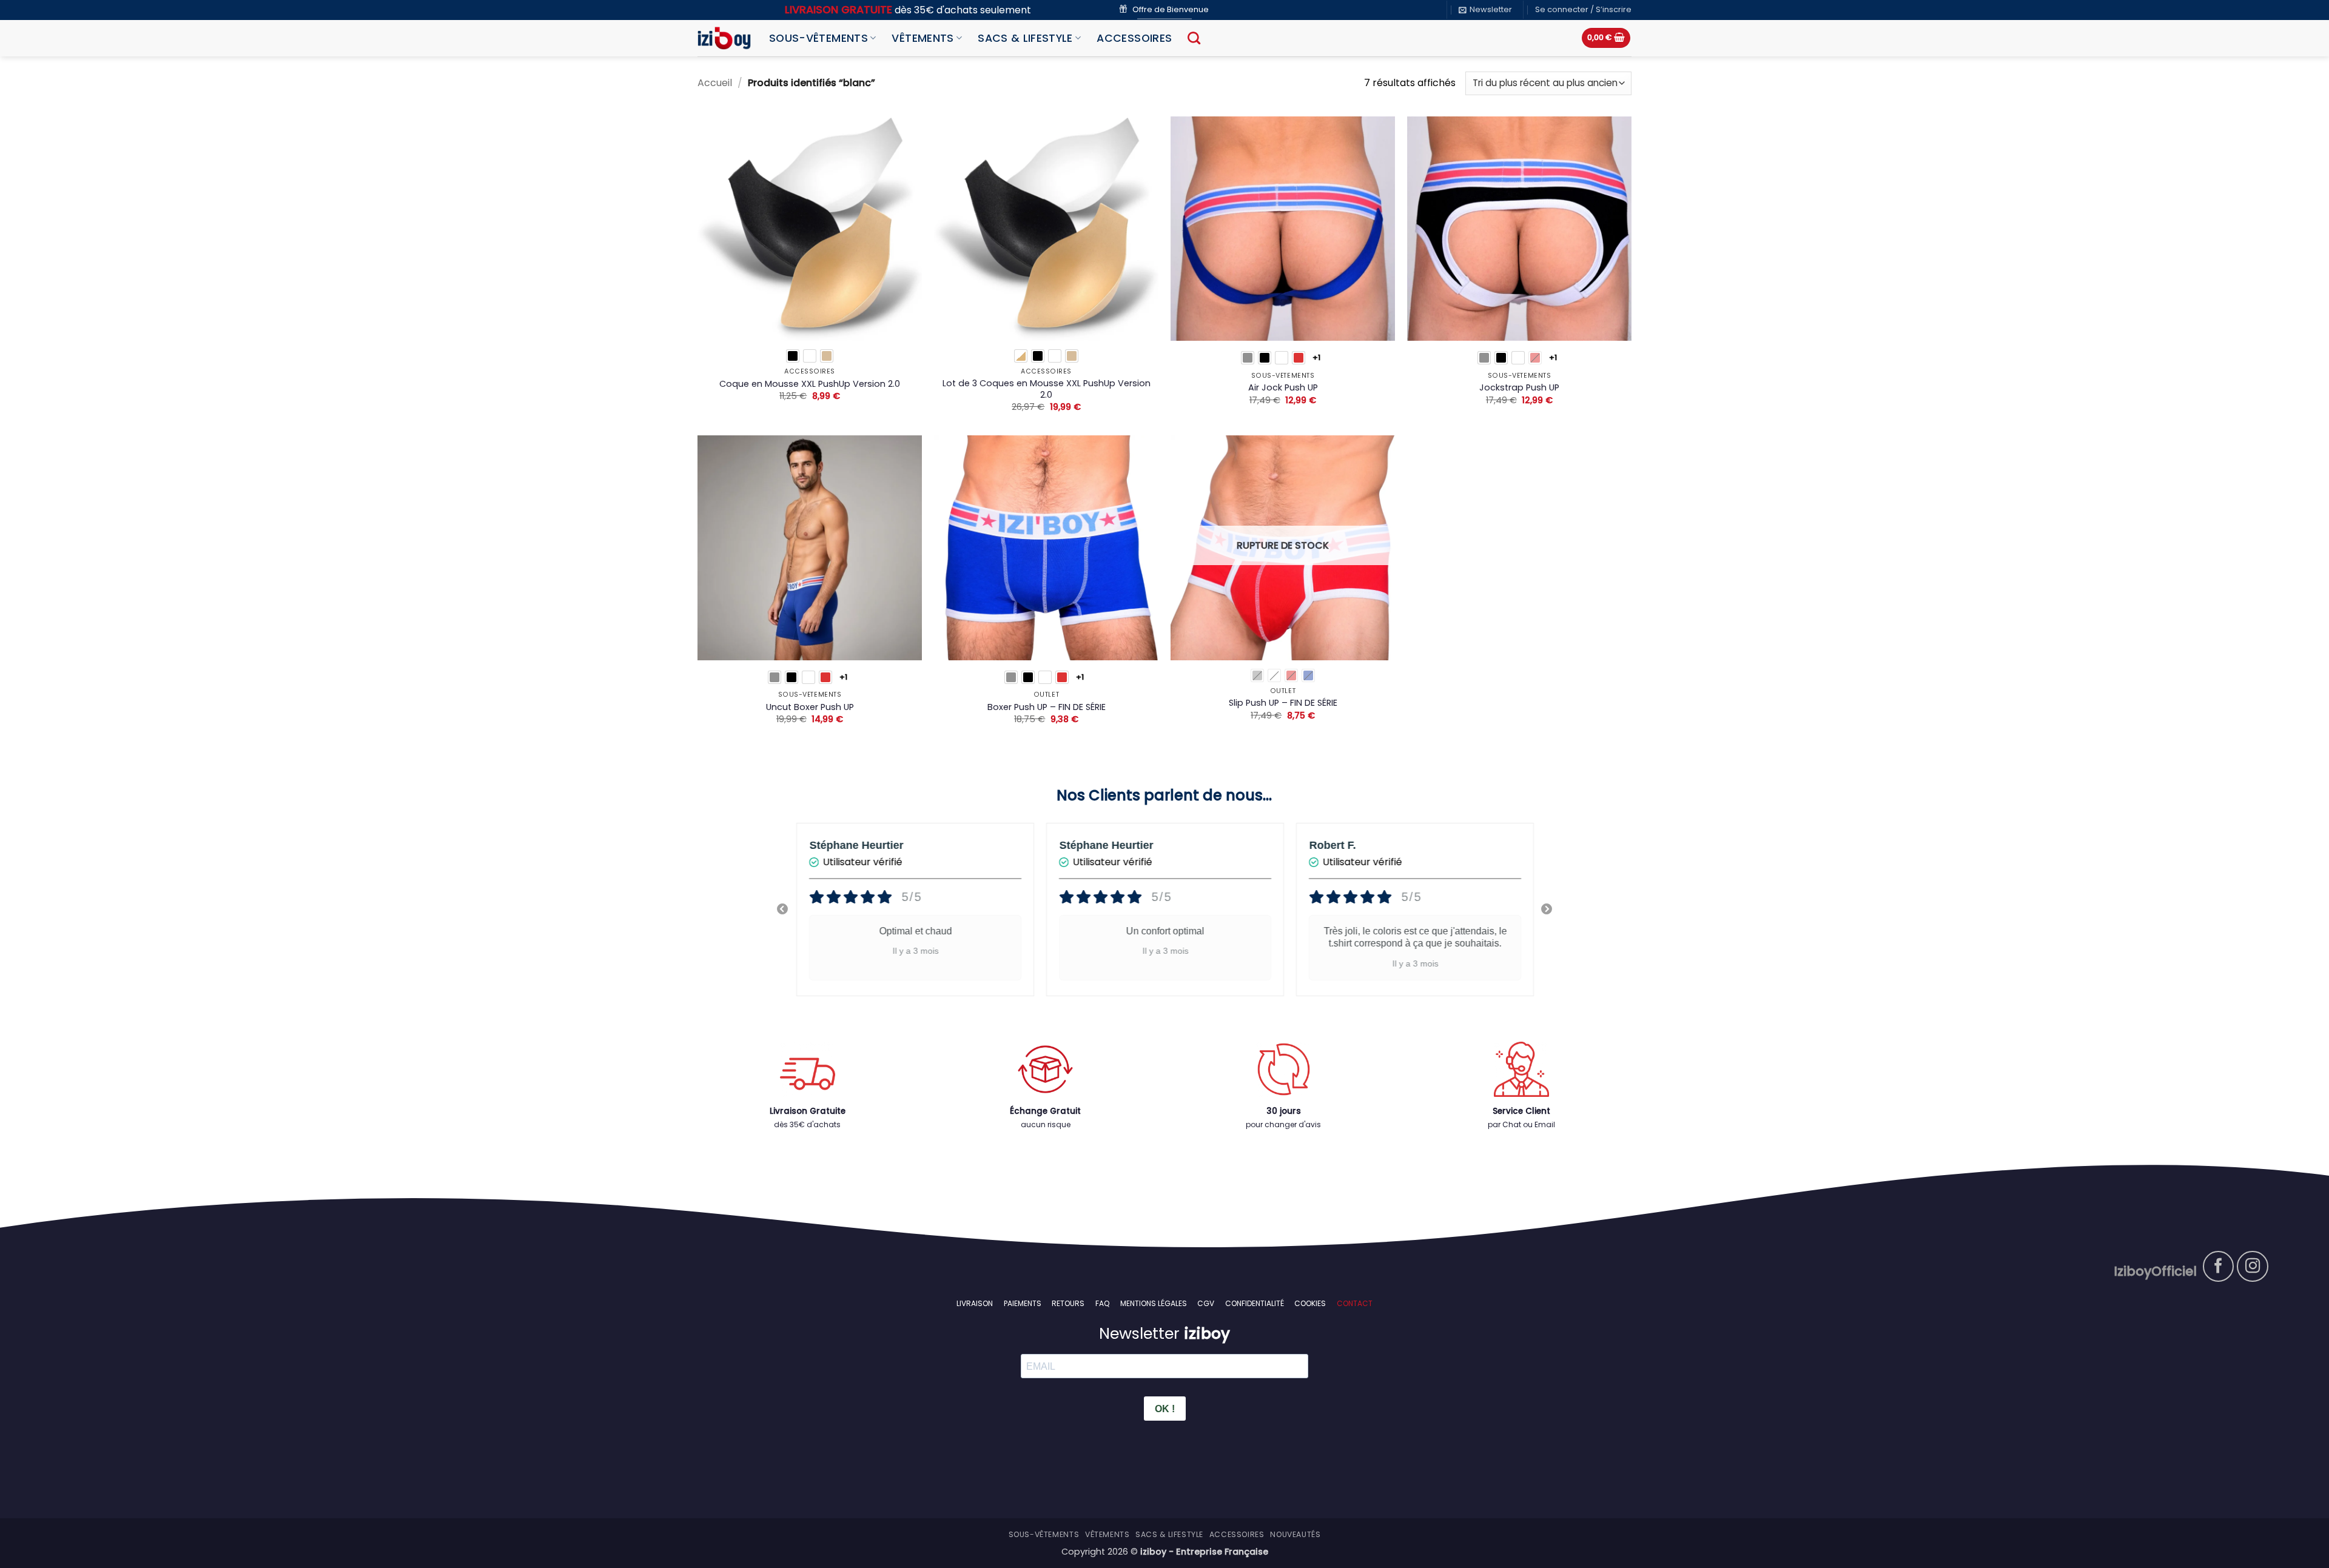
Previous (782, 910)
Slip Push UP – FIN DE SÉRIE (1283, 703)
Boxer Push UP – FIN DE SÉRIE (1047, 707)
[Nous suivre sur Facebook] (2219, 1267)
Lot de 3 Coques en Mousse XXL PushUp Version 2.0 (1047, 389)
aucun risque (1046, 1124)
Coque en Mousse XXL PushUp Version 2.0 (810, 384)
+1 (1317, 357)
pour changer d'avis (1283, 1124)
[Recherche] (1194, 38)
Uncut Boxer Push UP (810, 707)
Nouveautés (1295, 1534)
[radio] (793, 356)
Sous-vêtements (818, 38)
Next (1547, 910)
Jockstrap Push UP (1519, 388)
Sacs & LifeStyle (1025, 38)
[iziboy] (724, 38)
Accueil (715, 83)
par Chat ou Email (1521, 1124)
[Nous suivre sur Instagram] (2253, 1267)
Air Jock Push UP (1283, 388)
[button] (1485, 10)
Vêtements (923, 38)
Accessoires (1134, 38)
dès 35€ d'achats (807, 1124)
